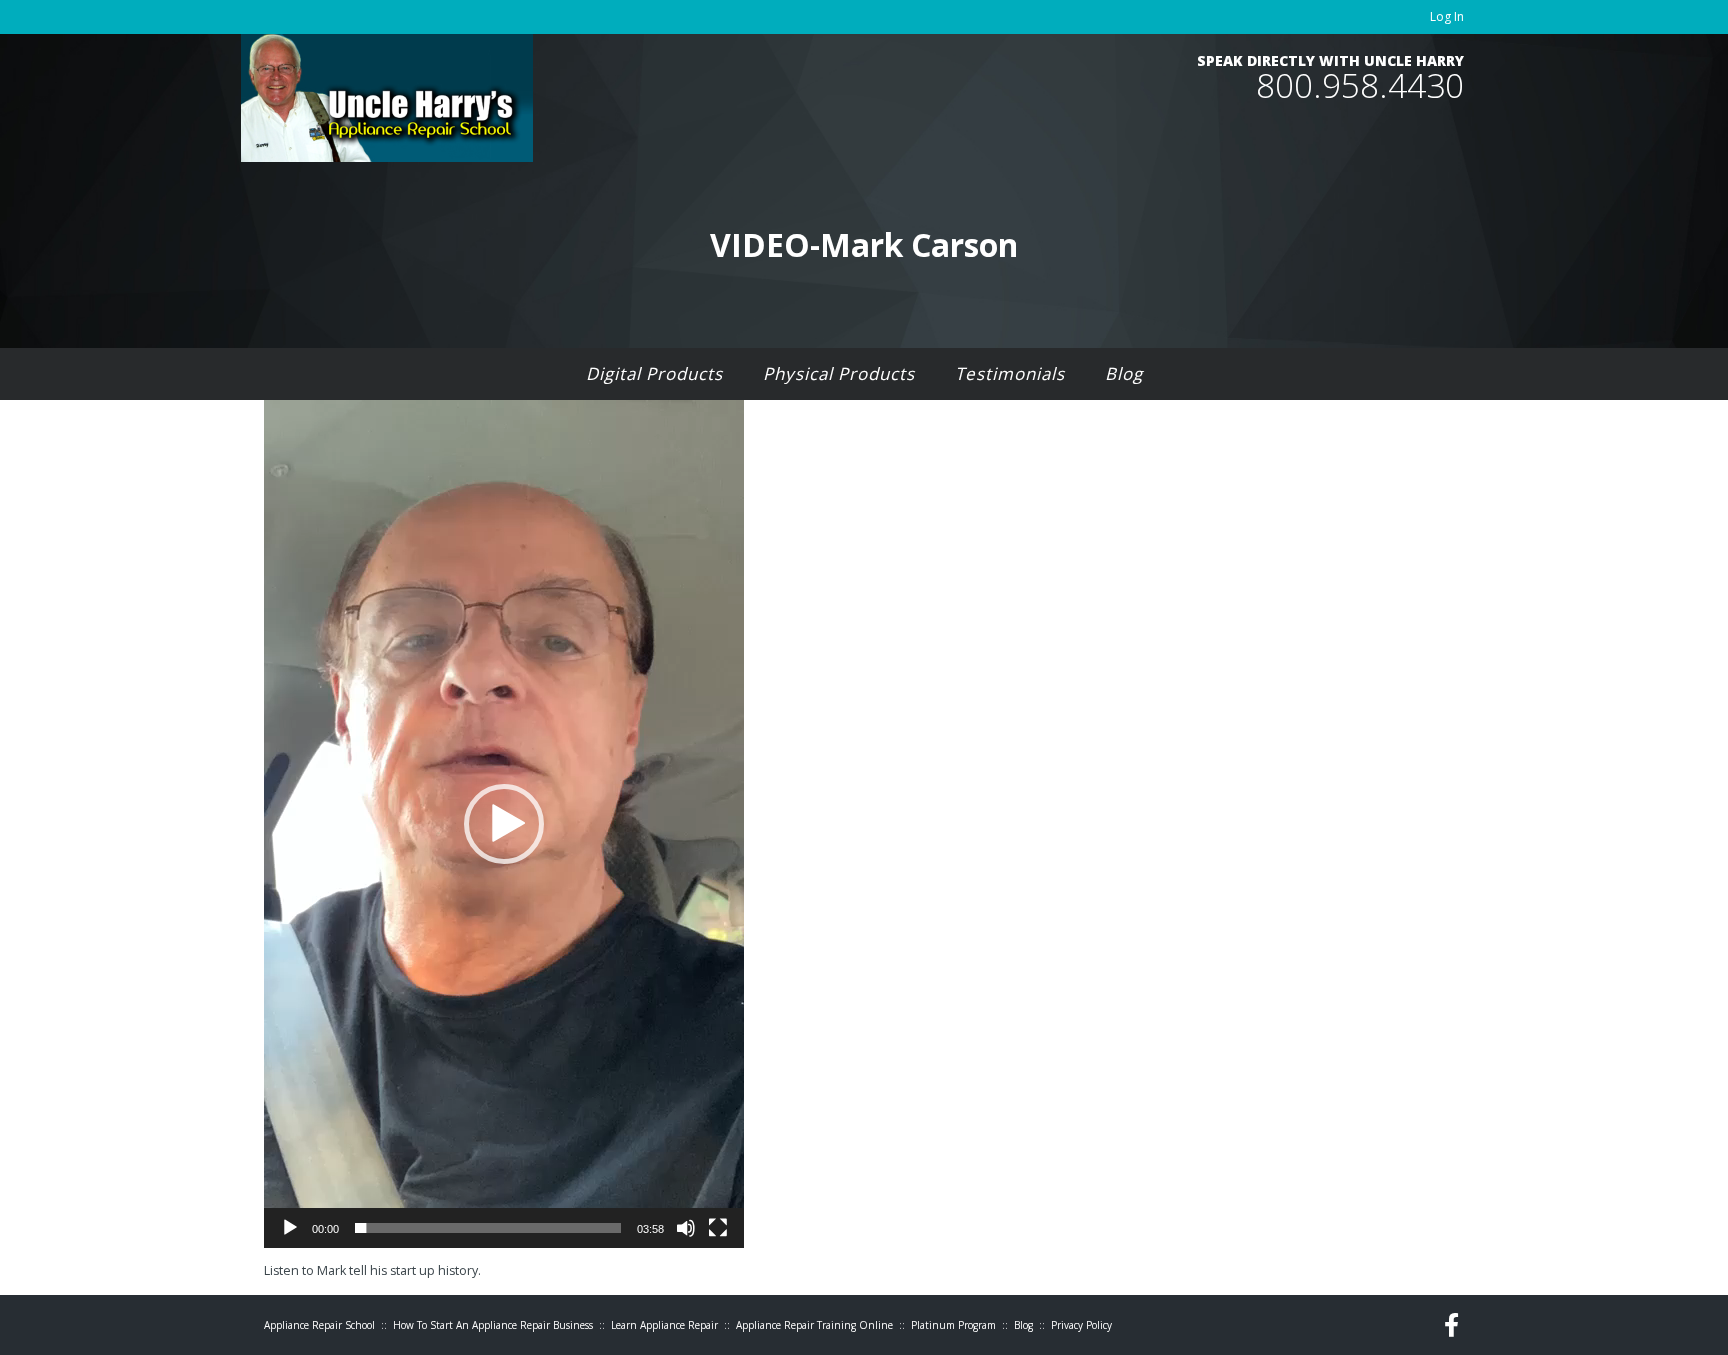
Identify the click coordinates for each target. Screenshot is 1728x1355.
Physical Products (839, 373)
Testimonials (1010, 373)
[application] (504, 824)
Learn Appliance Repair (664, 1325)
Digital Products (654, 373)
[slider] (488, 1228)
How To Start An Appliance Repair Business (493, 1325)
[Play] (290, 1228)
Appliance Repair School (319, 1325)
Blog (1124, 373)
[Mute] (686, 1228)
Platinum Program (953, 1325)
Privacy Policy (1081, 1325)
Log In (1447, 16)
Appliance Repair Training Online (814, 1325)
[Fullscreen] (718, 1228)
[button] (504, 824)
